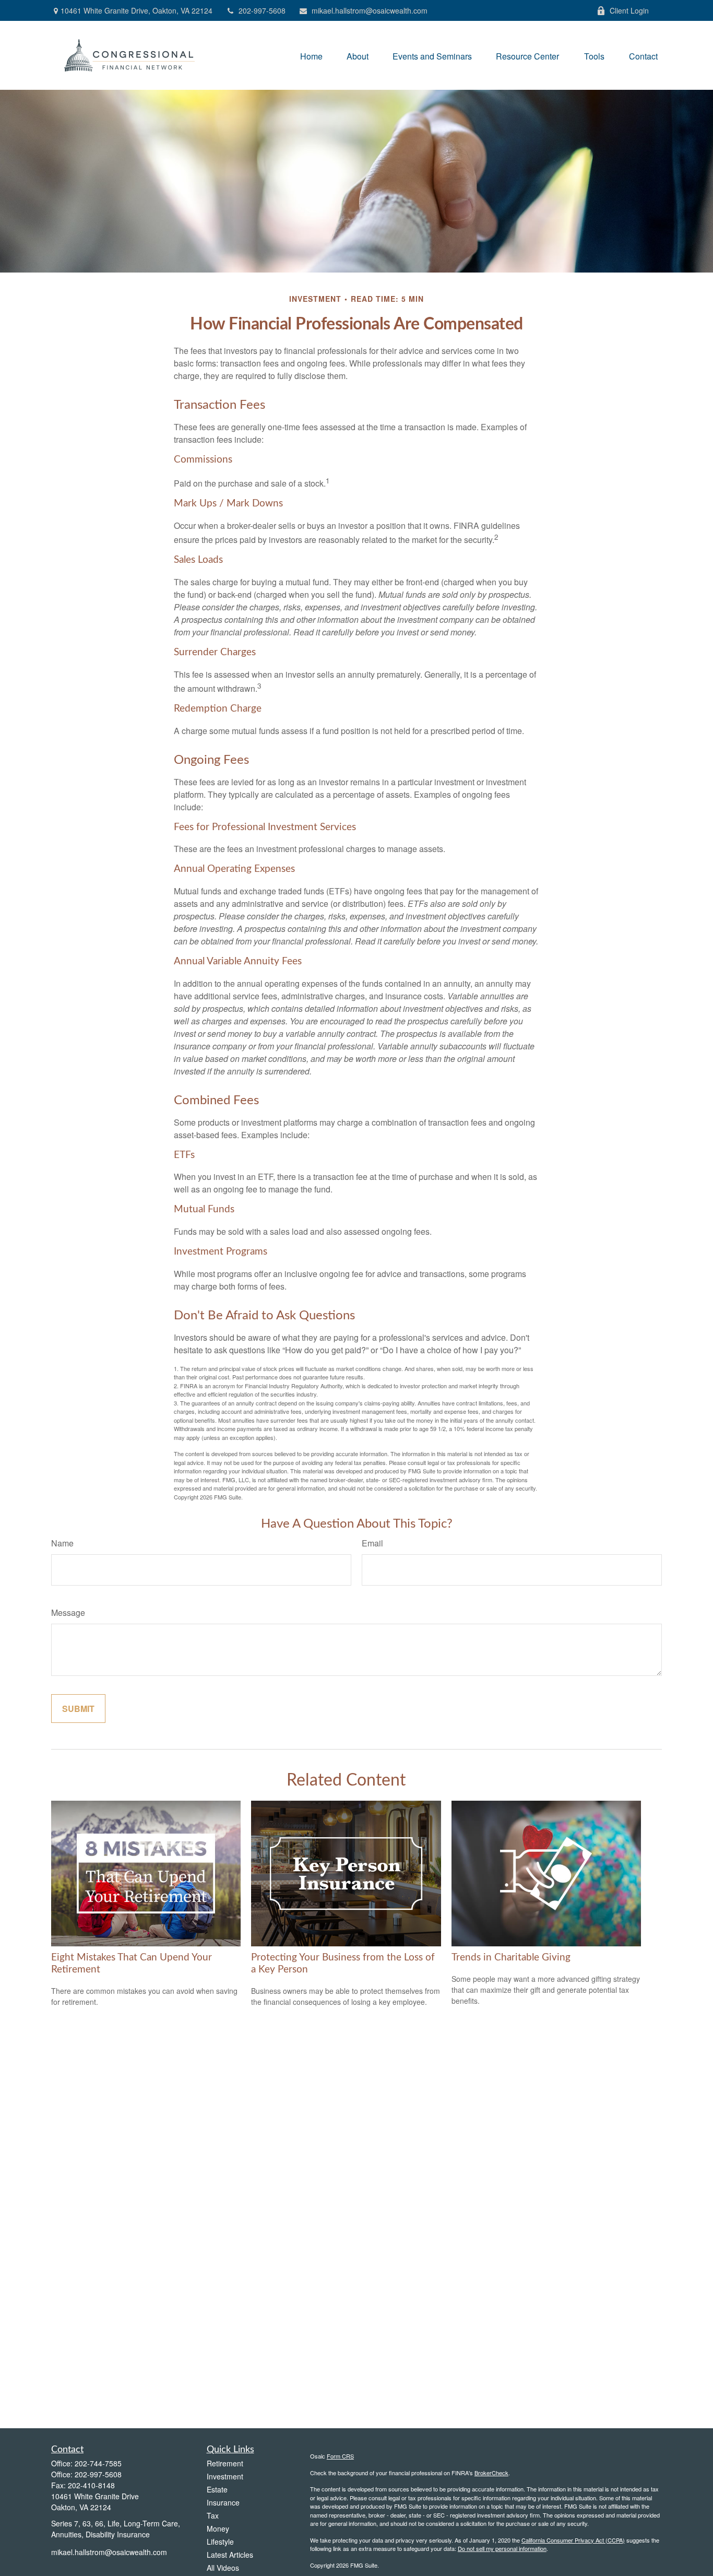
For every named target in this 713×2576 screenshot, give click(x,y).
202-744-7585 (98, 2463)
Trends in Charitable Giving (511, 1958)
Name (62, 1543)
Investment (225, 2476)
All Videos (223, 2568)
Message (68, 1612)
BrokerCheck (491, 2473)
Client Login (629, 10)
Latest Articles (230, 2555)
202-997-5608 (262, 10)
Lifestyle (220, 2542)
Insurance (223, 2502)
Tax (213, 2515)
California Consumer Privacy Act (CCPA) (573, 2540)
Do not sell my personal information (502, 2548)
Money (218, 2528)
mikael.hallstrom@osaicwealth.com (370, 10)
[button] (311, 55)
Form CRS (340, 2456)
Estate (217, 2489)
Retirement (225, 2463)
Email (372, 1543)
